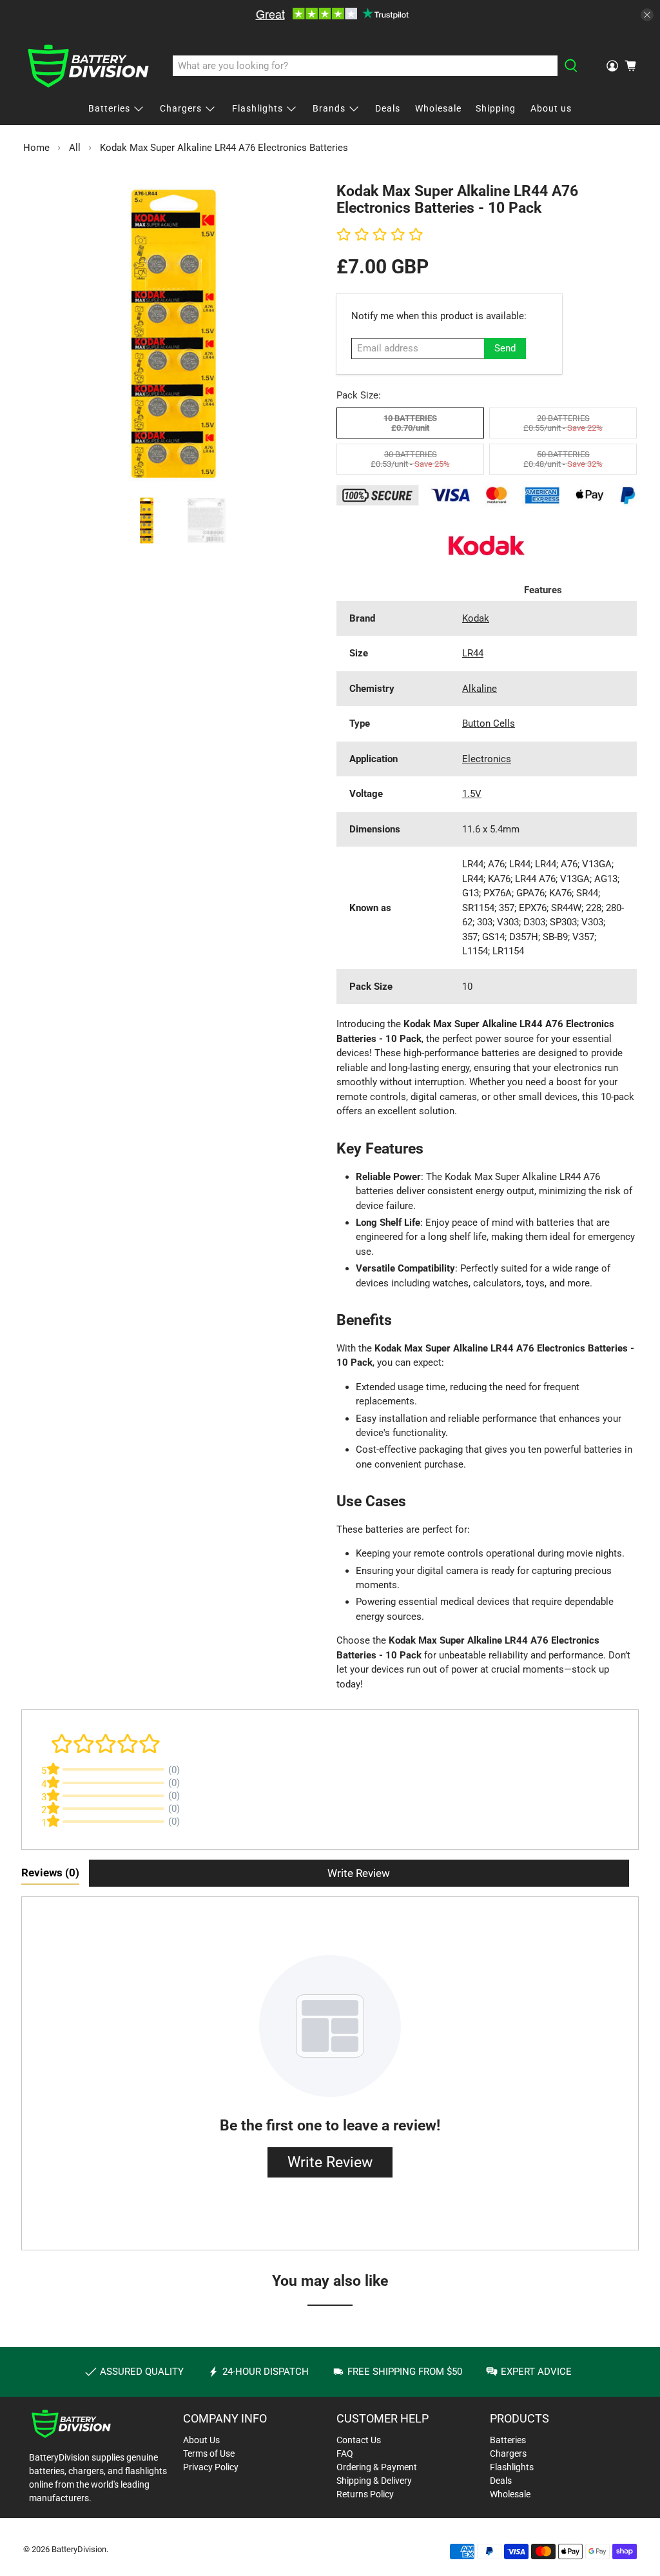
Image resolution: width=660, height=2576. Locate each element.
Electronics (487, 759)
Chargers (181, 108)
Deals (388, 108)
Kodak (476, 618)
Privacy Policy (211, 2467)
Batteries (109, 108)
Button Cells (489, 723)
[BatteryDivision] (88, 66)
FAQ (345, 2453)
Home (36, 148)
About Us (201, 2440)
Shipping (496, 108)
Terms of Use (209, 2453)
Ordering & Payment (377, 2467)
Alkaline (480, 689)
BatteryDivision (79, 2549)
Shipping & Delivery (374, 2481)
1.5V (472, 794)
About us (551, 108)
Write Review (359, 1873)
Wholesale (438, 108)
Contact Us (359, 2440)
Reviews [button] (50, 1873)
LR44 (473, 653)
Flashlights (257, 108)
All (75, 148)
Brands (329, 108)
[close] (647, 15)
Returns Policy (365, 2494)
